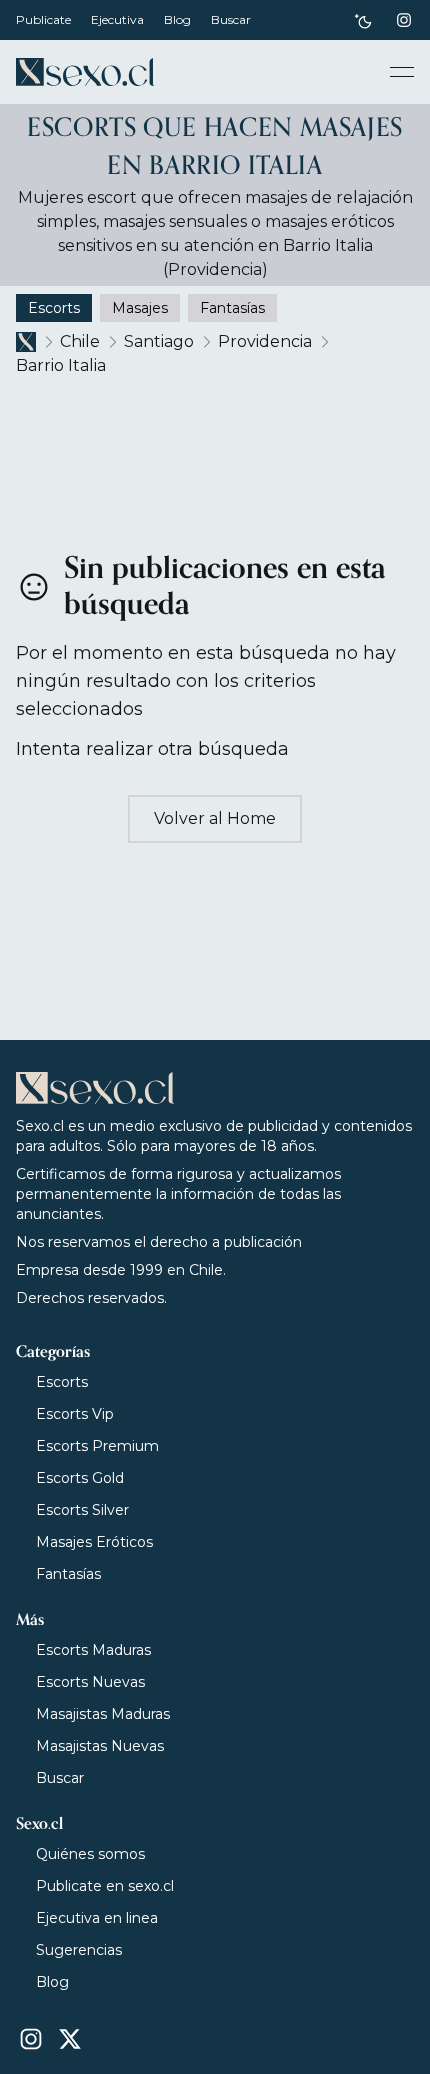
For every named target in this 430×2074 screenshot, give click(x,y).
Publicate (43, 19)
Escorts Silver (82, 1510)
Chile (80, 341)
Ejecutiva (117, 19)
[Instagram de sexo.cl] (404, 20)
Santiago (159, 341)
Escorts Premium (97, 1446)
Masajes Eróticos (94, 1542)
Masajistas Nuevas (100, 1746)
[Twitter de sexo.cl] (70, 2039)
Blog (177, 19)
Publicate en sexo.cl (105, 1886)
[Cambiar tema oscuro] (363, 20)
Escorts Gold (80, 1478)
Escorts (62, 1382)
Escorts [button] (54, 308)
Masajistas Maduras (103, 1714)
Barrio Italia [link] (61, 365)
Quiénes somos (90, 1854)
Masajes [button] (140, 308)
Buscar (231, 19)
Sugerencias (79, 1950)
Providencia (265, 341)
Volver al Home (215, 818)
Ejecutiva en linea (97, 1918)
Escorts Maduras (93, 1650)
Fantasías (68, 1574)
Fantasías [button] (232, 308)
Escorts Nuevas (90, 1682)
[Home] (85, 72)
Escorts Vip (75, 1414)
